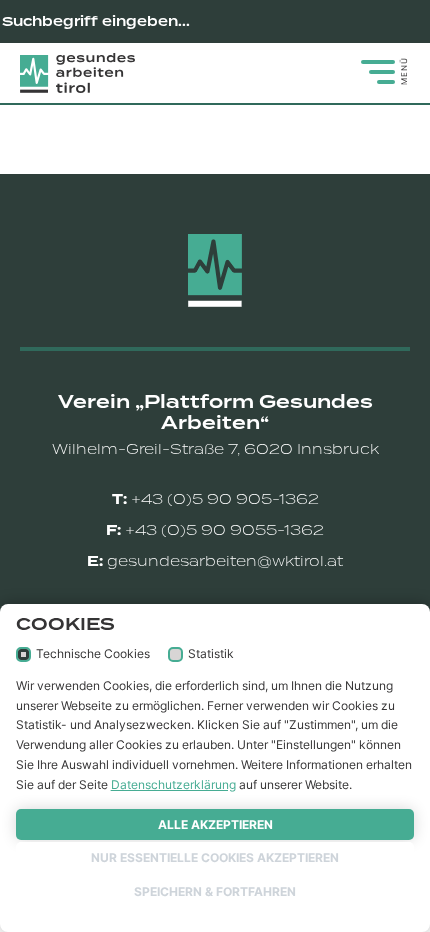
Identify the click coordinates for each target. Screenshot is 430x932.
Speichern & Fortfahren (215, 891)
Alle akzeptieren (215, 824)
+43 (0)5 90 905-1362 (225, 499)
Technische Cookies (93, 653)
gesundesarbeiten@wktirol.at (225, 561)
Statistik (211, 653)
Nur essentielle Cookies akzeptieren (215, 857)
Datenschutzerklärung (173, 784)
